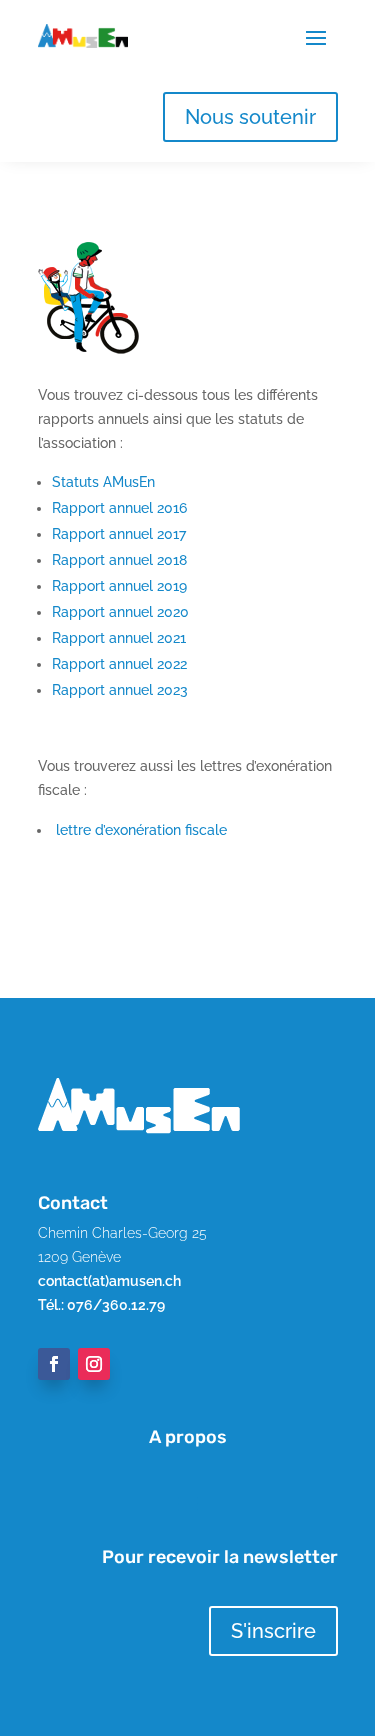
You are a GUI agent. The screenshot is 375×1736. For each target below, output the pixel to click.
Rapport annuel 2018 (119, 560)
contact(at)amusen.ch (109, 1281)
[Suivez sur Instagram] (94, 1364)
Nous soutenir (250, 117)
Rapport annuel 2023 (120, 690)
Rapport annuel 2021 (119, 638)
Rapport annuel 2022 (119, 664)
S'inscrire (273, 1631)
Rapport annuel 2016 (119, 508)
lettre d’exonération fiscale (139, 830)
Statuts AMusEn (103, 482)
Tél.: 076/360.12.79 (101, 1305)
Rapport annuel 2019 (119, 586)
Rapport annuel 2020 (120, 612)
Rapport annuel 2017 (119, 534)
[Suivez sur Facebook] (54, 1364)
